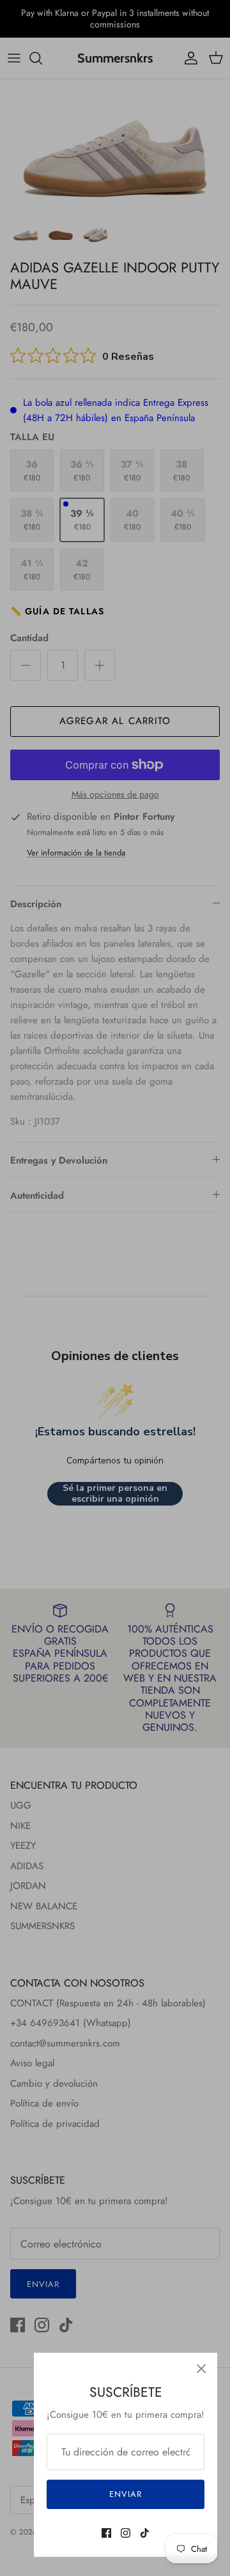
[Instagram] (126, 2533)
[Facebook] (106, 2533)
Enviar (126, 2494)
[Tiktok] (145, 2533)
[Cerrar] (201, 2369)
